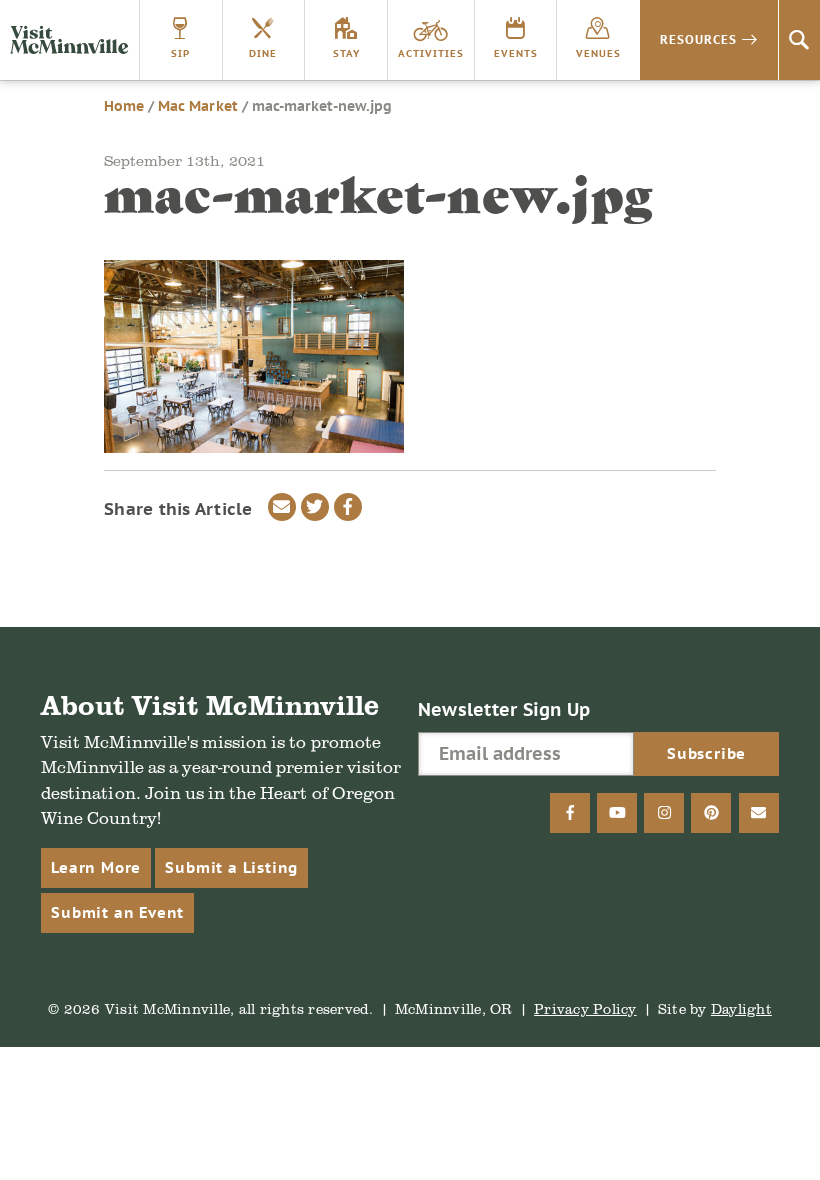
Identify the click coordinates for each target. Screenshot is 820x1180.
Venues (598, 53)
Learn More (96, 867)
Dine (263, 53)
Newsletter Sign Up (504, 709)
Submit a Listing (231, 867)
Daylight (741, 1008)
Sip (180, 53)
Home (124, 106)
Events (516, 53)
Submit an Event (117, 912)
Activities (431, 53)
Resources (698, 39)
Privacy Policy (585, 1008)
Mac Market (197, 106)
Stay (346, 53)
